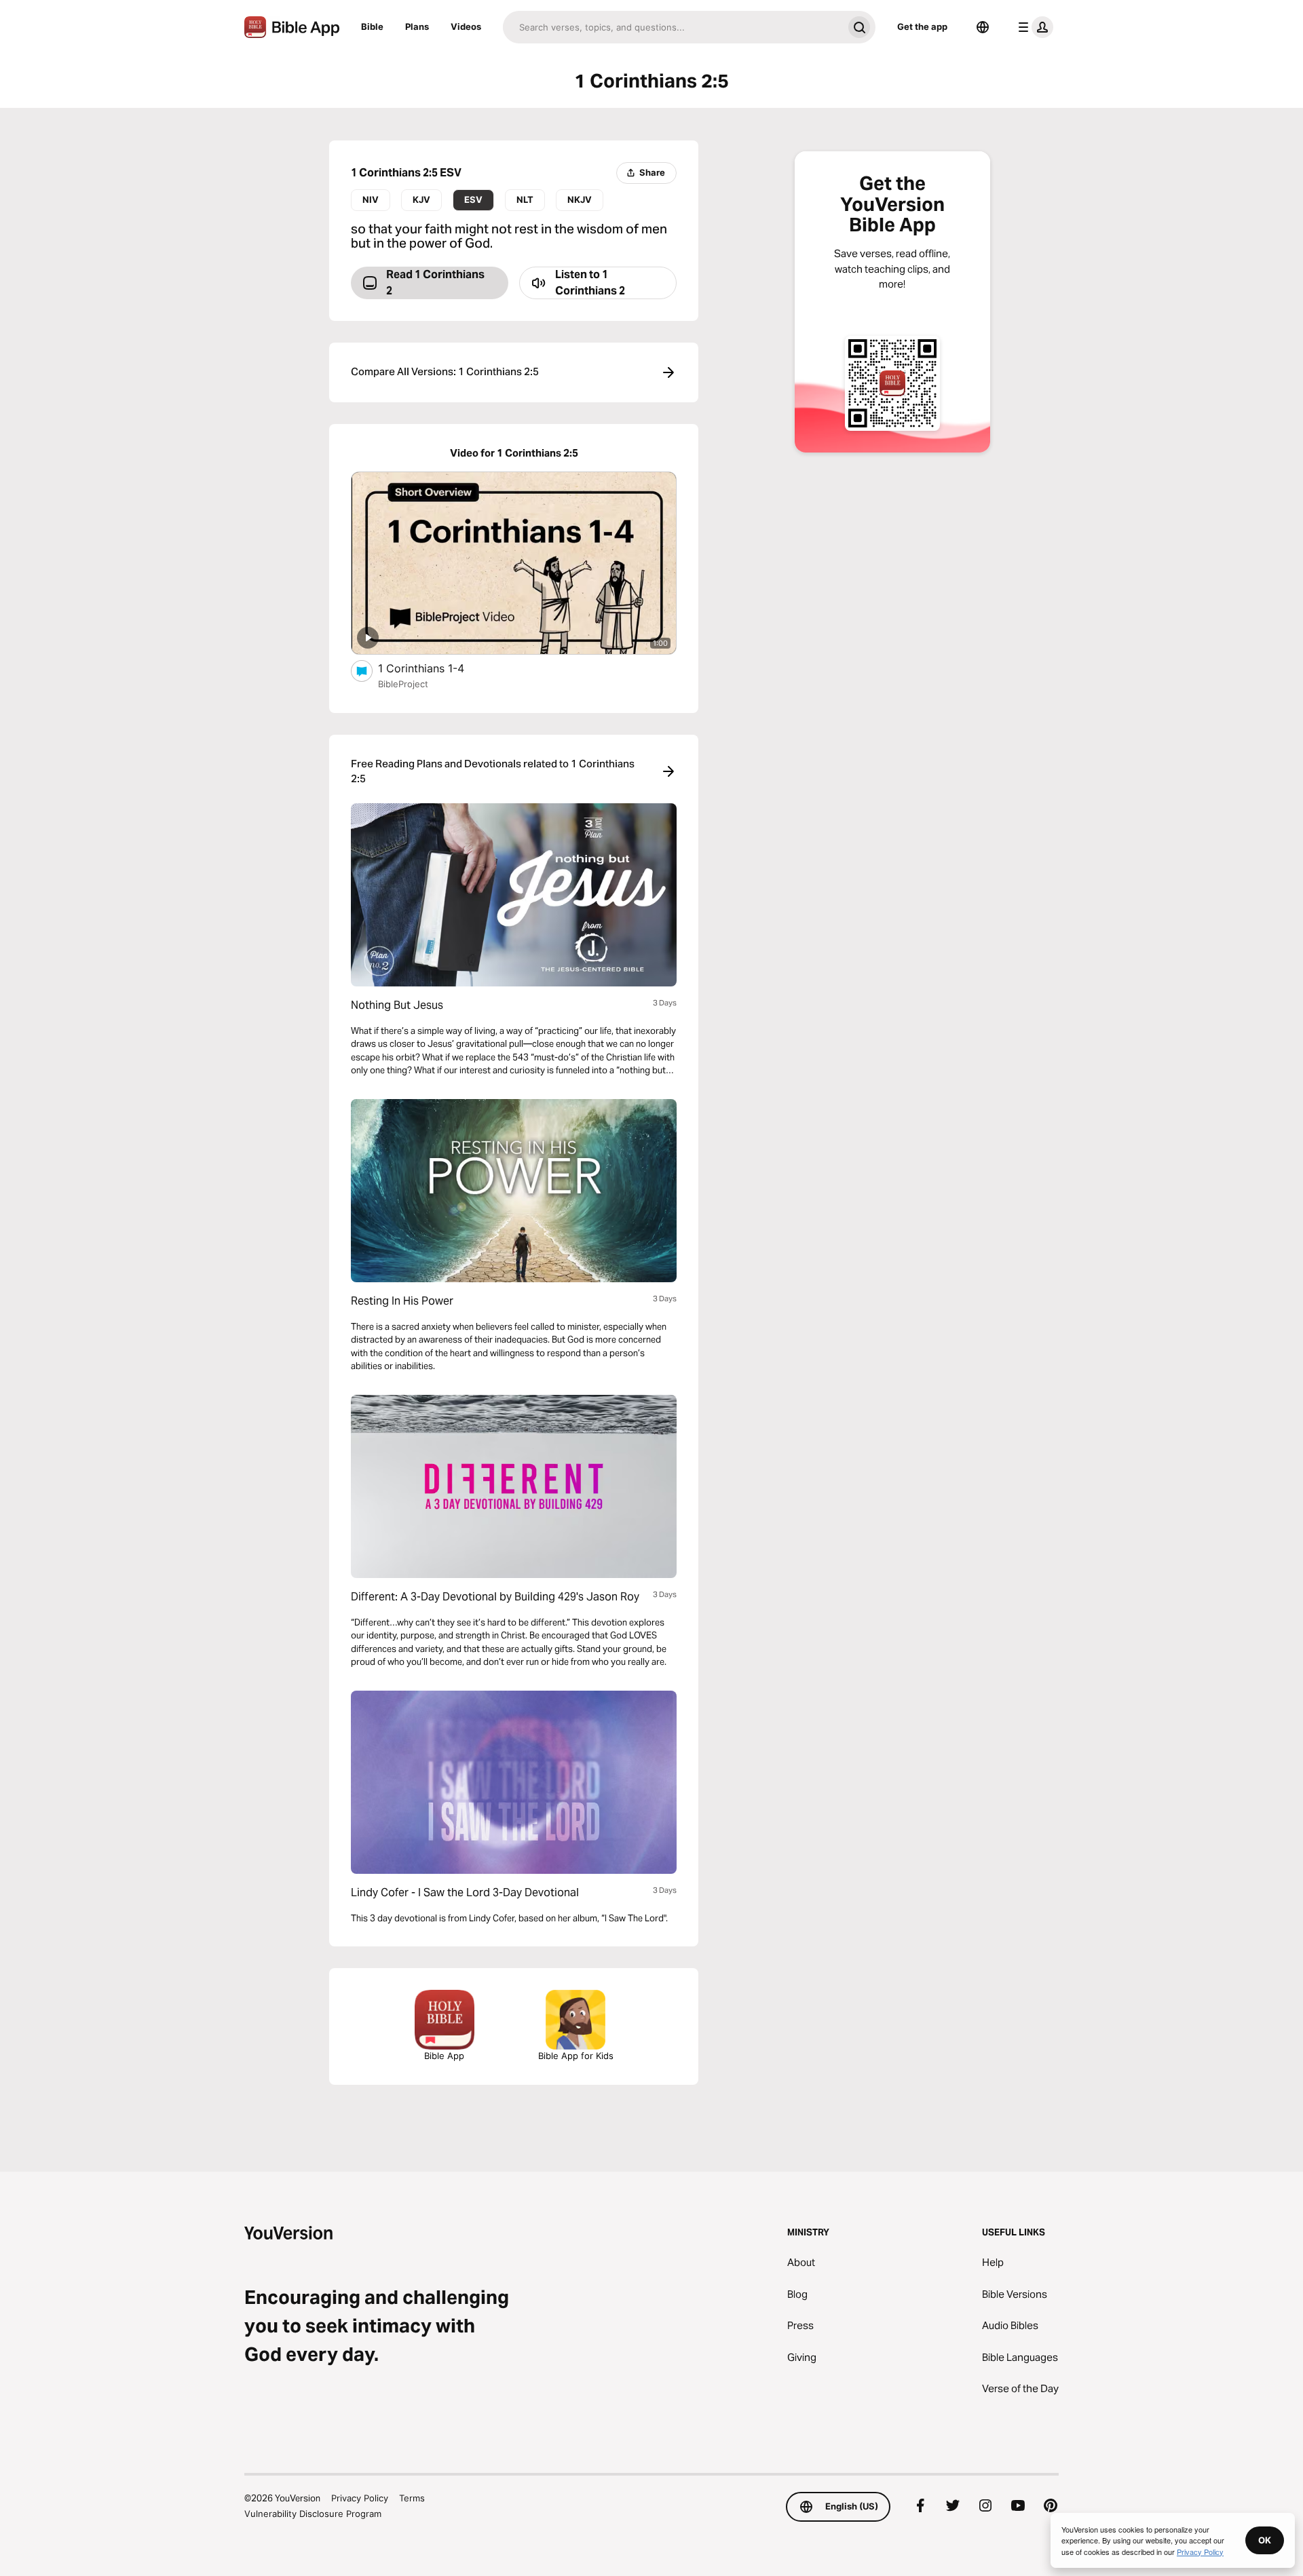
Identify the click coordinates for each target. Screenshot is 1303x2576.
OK (1265, 2540)
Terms (412, 2498)
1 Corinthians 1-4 (434, 668)
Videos (466, 26)
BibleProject (403, 684)
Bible (372, 26)
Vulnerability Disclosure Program (313, 2514)
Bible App (444, 2056)
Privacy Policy (360, 2498)
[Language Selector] (983, 27)
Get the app (922, 26)
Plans (417, 26)
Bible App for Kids (576, 2056)
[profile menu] (1033, 27)
